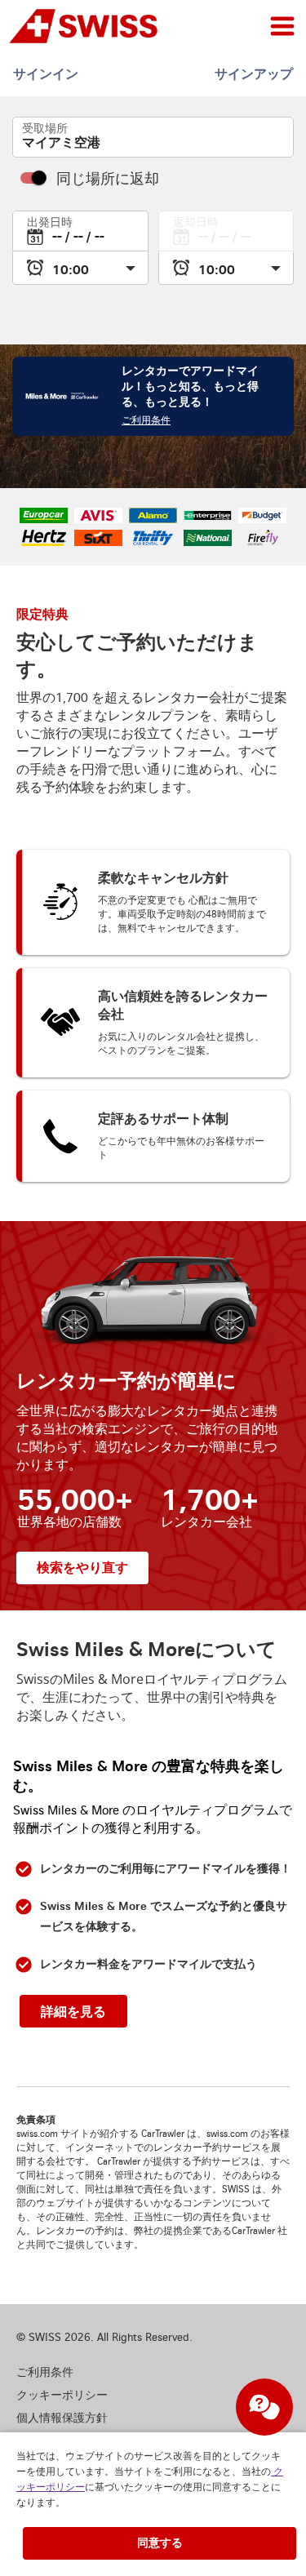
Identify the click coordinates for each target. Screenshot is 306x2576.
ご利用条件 (146, 421)
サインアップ (254, 74)
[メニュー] (282, 26)
